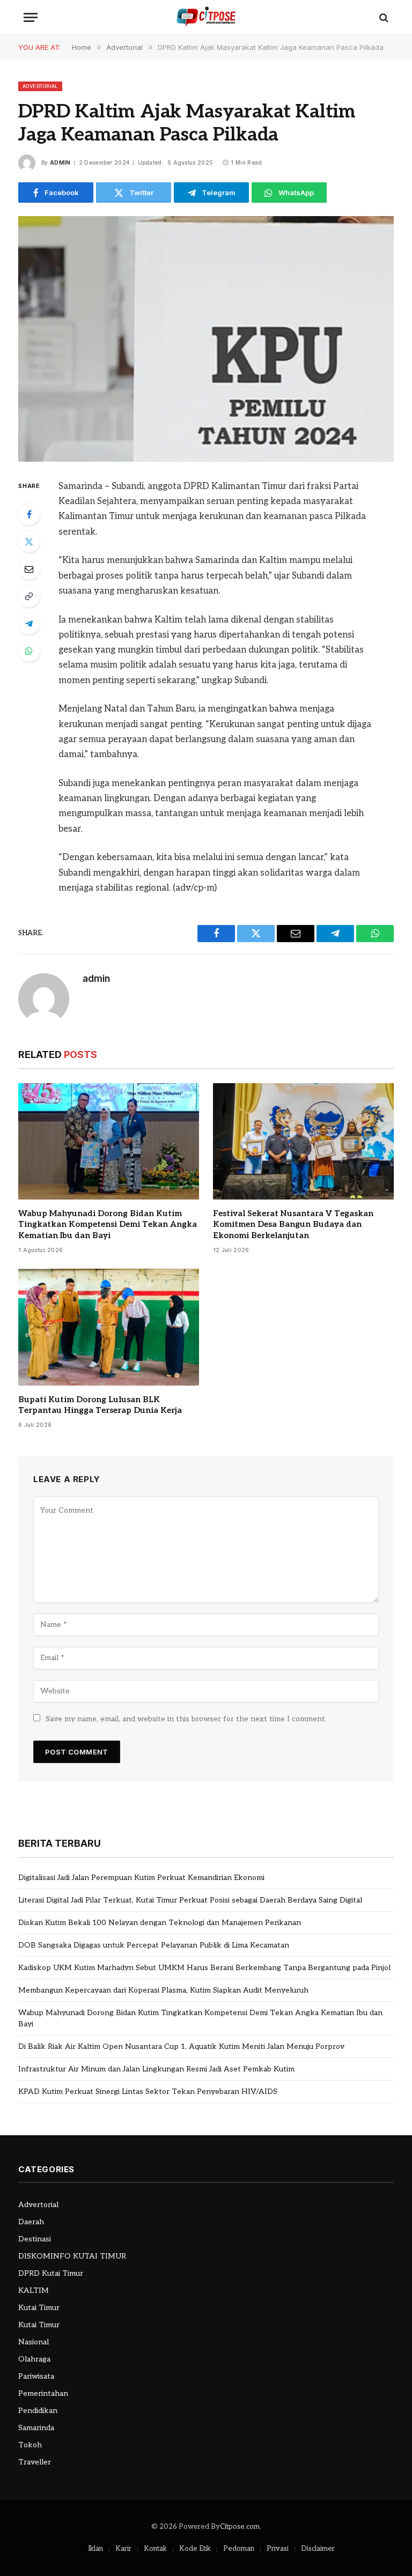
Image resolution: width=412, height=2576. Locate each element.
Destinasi (35, 2239)
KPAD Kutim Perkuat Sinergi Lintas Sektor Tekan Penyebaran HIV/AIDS (148, 2092)
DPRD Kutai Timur (51, 2273)
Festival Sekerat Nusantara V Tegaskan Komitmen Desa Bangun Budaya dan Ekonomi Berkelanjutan (293, 1224)
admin (60, 162)
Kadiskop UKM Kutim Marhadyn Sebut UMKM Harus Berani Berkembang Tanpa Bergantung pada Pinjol (204, 1968)
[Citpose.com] (206, 17)
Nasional (34, 2342)
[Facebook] (29, 514)
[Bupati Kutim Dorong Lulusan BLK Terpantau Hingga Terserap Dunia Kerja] (109, 1327)
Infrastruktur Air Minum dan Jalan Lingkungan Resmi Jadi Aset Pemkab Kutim (156, 2069)
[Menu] (31, 17)
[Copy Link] (29, 596)
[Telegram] (29, 624)
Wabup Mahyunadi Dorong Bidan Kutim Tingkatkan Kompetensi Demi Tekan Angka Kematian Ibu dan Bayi (108, 1224)
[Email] (29, 569)
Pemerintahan (43, 2393)
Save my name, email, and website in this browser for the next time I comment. (186, 1719)
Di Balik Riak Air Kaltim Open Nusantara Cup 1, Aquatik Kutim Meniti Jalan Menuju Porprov (181, 2046)
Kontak (155, 2549)
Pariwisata (36, 2376)
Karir (123, 2549)
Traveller (35, 2462)
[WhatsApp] (29, 651)
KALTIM (34, 2290)
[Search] (383, 17)
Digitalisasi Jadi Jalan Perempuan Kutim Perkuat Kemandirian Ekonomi (141, 1878)
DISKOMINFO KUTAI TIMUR (72, 2256)
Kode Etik (195, 2549)
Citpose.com (240, 2527)
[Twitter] (29, 542)
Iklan (95, 2549)
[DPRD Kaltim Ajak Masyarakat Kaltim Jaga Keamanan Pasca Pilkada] (206, 339)
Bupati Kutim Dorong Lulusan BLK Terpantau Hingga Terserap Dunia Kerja (100, 1405)
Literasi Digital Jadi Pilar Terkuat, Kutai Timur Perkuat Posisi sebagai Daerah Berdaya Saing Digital (190, 1900)
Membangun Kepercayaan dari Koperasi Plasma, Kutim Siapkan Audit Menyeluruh (163, 1990)
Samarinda (36, 2428)
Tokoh (30, 2445)
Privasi (278, 2549)
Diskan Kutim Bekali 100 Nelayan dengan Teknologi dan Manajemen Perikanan (160, 1923)
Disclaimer (318, 2549)
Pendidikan (38, 2411)
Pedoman (239, 2549)
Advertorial (40, 86)
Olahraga (34, 2359)
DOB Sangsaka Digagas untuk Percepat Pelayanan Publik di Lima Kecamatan (154, 1945)
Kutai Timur (39, 2308)
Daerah (31, 2222)
